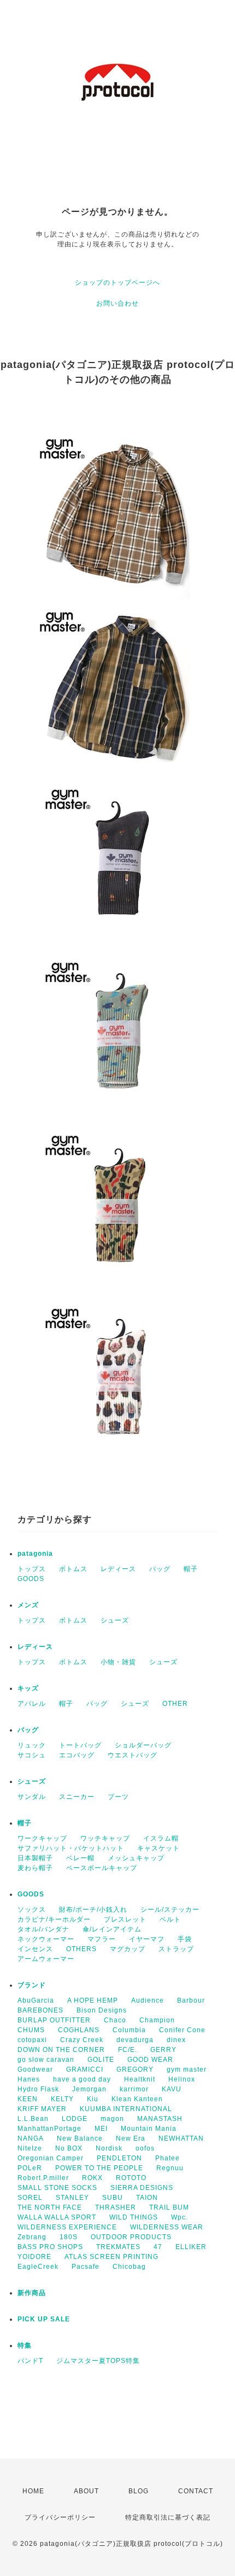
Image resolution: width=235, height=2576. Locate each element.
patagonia (35, 1554)
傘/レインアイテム (112, 1929)
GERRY (163, 2050)
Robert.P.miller (43, 2178)
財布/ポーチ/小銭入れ (93, 1910)
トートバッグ (80, 1745)
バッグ (160, 1569)
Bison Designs (102, 2010)
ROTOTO (131, 2178)
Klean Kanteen (137, 2099)
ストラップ (176, 1949)
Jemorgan (89, 2089)
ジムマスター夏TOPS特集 (98, 2361)
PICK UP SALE (44, 2319)
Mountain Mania (149, 2129)
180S (69, 2237)
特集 (25, 2345)
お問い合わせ (117, 303)
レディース (118, 1569)
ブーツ (118, 1797)
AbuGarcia (36, 2000)
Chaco (115, 2020)
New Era (131, 2138)
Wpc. (180, 2217)
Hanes (29, 2079)
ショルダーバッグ (143, 1745)
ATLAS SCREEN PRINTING (111, 2257)
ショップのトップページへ (117, 283)
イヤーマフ (147, 1939)
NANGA (31, 2138)
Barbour (191, 2000)
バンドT (30, 2361)
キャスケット (158, 1848)
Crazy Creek (82, 2040)
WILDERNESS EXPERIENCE (67, 2227)
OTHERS (81, 1949)
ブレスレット (125, 1919)
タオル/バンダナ (43, 1929)
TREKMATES (118, 2247)
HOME (33, 2491)
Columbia (129, 2030)
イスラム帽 (161, 1838)
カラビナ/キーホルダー (54, 1919)
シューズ (115, 1620)
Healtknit (140, 2079)
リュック (32, 1745)
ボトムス (73, 1569)
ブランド (32, 1985)
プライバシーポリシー (60, 2517)
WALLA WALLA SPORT (57, 2217)
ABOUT (86, 2491)
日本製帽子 (35, 1858)
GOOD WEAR (150, 2060)
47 (158, 2247)
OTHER (175, 1704)
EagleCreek (38, 2267)
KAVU (172, 2089)
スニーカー (77, 1797)
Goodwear (35, 2069)
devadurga (135, 2040)
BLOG (139, 2491)
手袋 (185, 1939)
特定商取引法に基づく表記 (168, 2517)
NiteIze (30, 2148)
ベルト (170, 1919)
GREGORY (135, 2069)
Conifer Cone (182, 2030)
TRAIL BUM (169, 2207)
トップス (32, 1569)
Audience (148, 2000)
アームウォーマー (46, 1959)
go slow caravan (46, 2060)
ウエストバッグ (133, 1755)
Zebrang (32, 2237)
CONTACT (196, 2491)
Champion (157, 2020)
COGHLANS (79, 2030)
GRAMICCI (85, 2069)
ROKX (92, 2178)
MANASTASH (160, 2119)
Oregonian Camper (51, 2158)
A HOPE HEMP (93, 2000)
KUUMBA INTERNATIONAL (126, 2109)
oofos (145, 2148)
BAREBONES (40, 2010)
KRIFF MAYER (42, 2109)
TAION (147, 2198)
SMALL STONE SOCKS (57, 2188)
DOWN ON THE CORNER (61, 2050)
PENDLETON (119, 2158)
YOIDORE (34, 2257)
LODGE (75, 2119)
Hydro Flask (38, 2089)
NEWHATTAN (181, 2138)
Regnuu (170, 2168)
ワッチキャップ (105, 1838)
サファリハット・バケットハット (71, 1848)
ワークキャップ (42, 1838)
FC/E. (128, 2050)
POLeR (30, 2168)
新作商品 (32, 2293)
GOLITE (101, 2060)
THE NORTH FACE (50, 2207)
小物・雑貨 (118, 1662)
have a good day (82, 2079)
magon (112, 2119)
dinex (176, 2040)
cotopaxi (32, 2040)
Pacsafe (86, 2267)
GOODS (31, 1579)
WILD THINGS (134, 2217)
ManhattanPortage (49, 2129)
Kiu (93, 2099)
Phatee (168, 2158)
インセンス (35, 1949)
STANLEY (72, 2198)
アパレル (32, 1704)
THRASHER (116, 2207)
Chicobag (129, 2267)
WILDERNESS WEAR (167, 2227)
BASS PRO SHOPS (50, 2247)
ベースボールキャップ (102, 1868)
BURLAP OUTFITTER (54, 2020)
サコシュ (32, 1755)
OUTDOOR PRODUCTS (131, 2237)
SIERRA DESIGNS (142, 2188)
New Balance (80, 2138)
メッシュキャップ (136, 1858)
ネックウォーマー (46, 1939)
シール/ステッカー (170, 1910)
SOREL (30, 2198)
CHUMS (31, 2030)
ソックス (32, 1910)
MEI (101, 2129)
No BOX (69, 2148)
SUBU (113, 2198)
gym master (187, 2069)
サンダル (32, 1797)
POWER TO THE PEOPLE (99, 2168)
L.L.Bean (33, 2119)
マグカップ (128, 1949)
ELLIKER (191, 2247)
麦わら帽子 (35, 1868)
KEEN (28, 2099)
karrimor (134, 2089)
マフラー (102, 1939)
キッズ (28, 1688)
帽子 (191, 1569)
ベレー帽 (80, 1858)
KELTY (62, 2099)
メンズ (28, 1605)
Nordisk (109, 2148)
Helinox (182, 2079)
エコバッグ (77, 1755)
